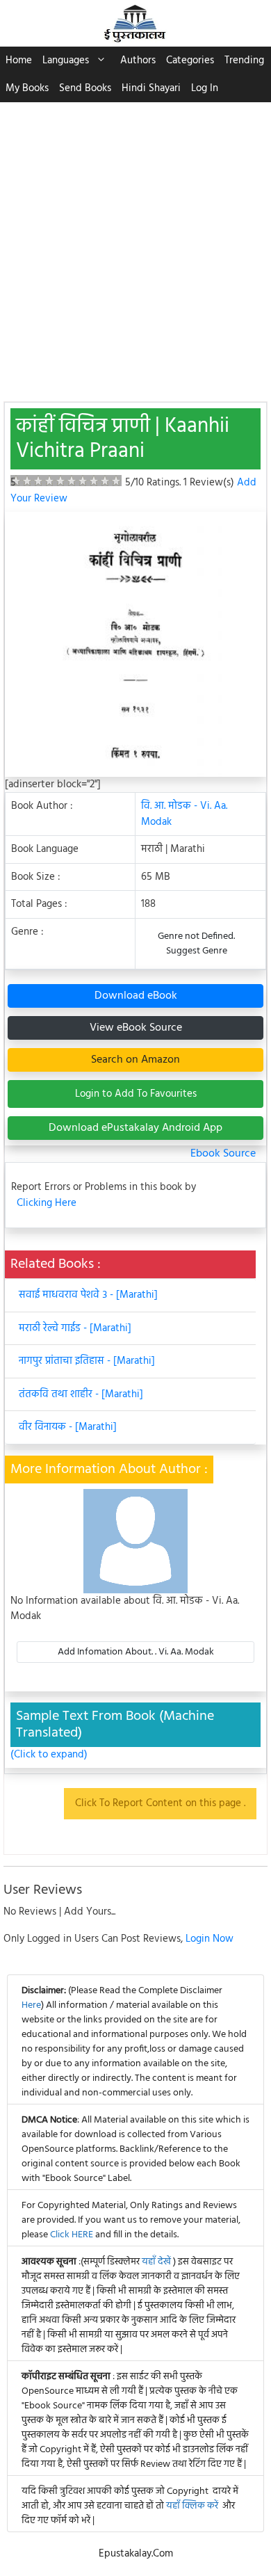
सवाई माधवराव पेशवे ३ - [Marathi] (88, 1295)
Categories (190, 61)
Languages (66, 61)
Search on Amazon (135, 1060)
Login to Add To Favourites (136, 1094)
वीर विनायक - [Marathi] (68, 1427)
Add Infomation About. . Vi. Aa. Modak (136, 1652)
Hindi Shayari (151, 88)
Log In (205, 88)
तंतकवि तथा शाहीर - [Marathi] (81, 1394)
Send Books (85, 88)
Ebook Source (223, 1154)
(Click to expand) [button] (49, 1755)
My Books (27, 88)
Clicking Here (47, 1204)
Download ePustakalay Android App (135, 1128)
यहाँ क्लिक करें (192, 2506)
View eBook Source (136, 1028)
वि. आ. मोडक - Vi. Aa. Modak (184, 814)
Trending (244, 61)
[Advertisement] (135, 245)
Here (31, 2005)
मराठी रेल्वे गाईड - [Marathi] (75, 1328)
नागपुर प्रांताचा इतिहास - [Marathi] (87, 1361)
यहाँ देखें (157, 2262)
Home (19, 61)
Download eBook (136, 996)
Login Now (210, 1939)
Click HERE (72, 2235)
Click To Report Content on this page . (160, 1803)
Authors (138, 61)
